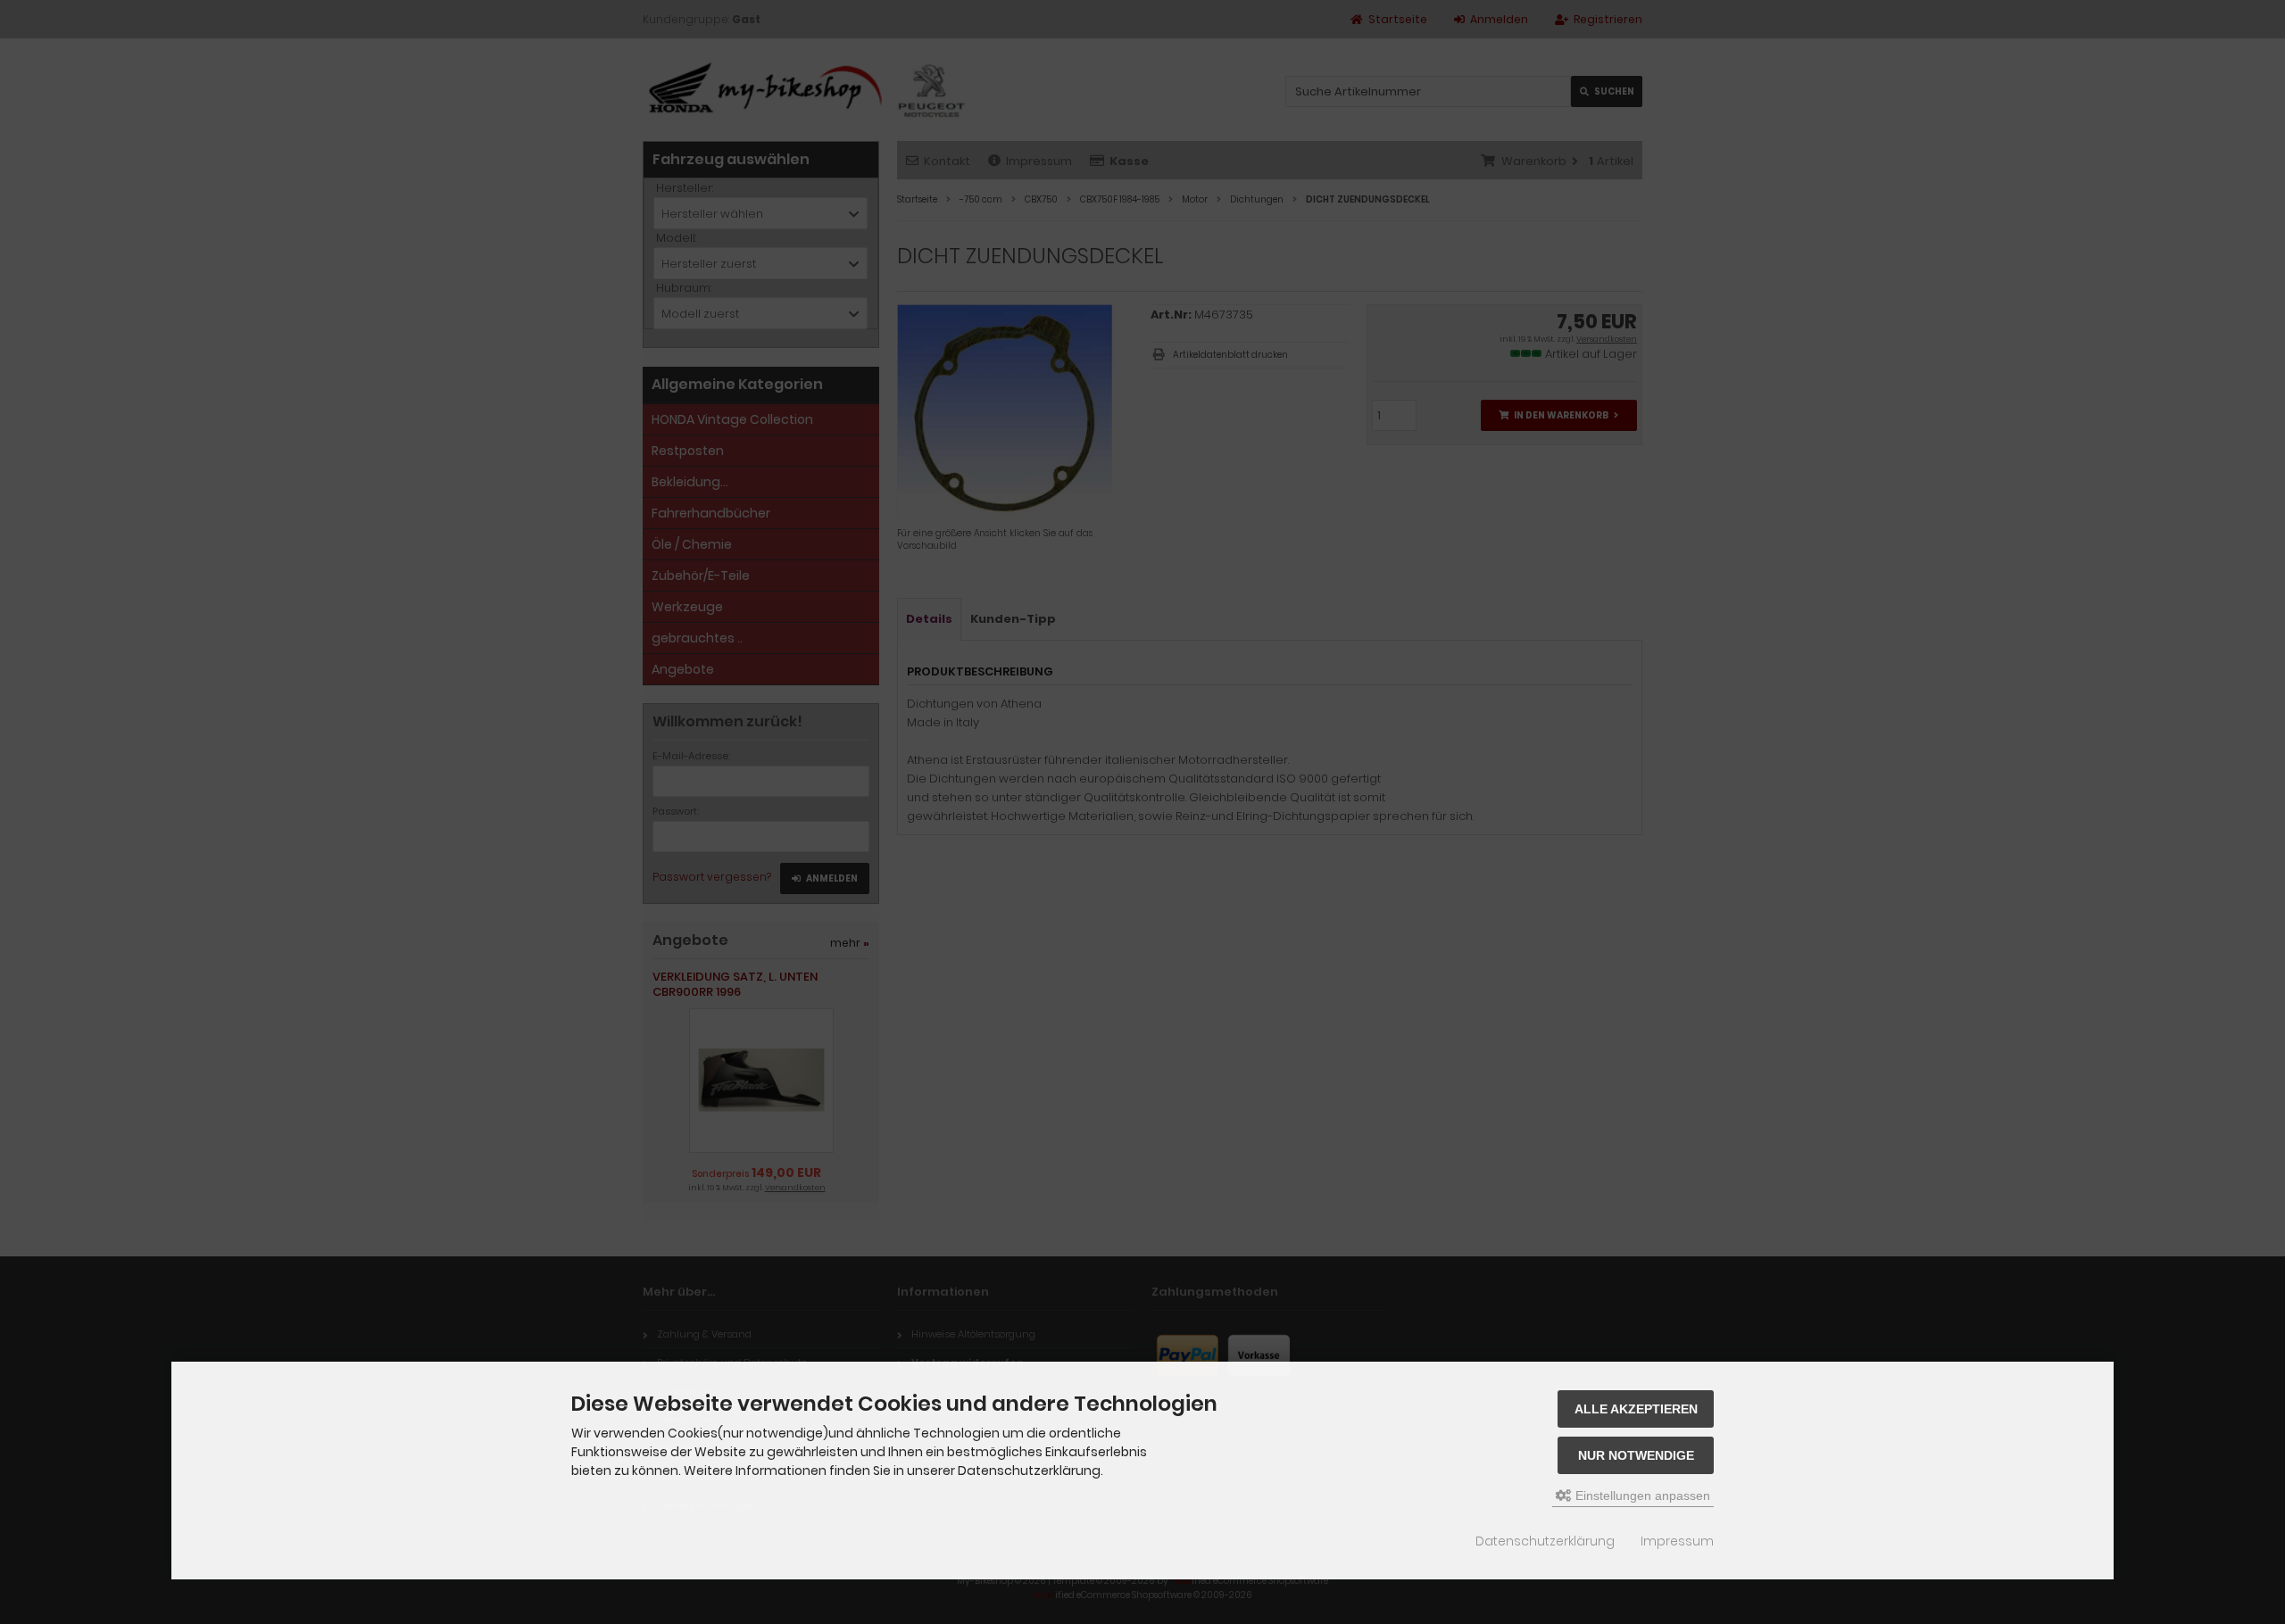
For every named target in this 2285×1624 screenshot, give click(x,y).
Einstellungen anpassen (1641, 1496)
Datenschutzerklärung (1545, 1541)
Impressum (1677, 1541)
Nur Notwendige (1636, 1455)
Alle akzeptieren (1636, 1409)
